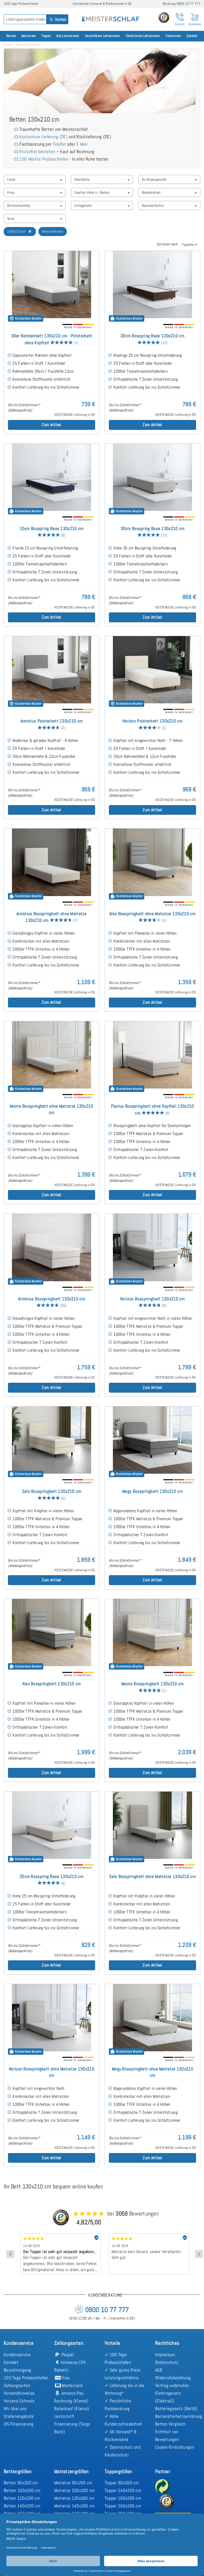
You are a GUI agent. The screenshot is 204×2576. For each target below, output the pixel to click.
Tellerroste (173, 36)
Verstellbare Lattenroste (102, 36)
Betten (11, 36)
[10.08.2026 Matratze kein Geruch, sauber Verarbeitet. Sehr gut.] (60, 2235)
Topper (46, 36)
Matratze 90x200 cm (73, 2483)
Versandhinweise (19, 2393)
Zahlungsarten (17, 2385)
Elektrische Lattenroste (143, 36)
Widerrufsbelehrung (173, 2378)
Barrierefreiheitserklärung (179, 2416)
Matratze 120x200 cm (74, 2498)
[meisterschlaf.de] (110, 15)
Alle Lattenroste (68, 36)
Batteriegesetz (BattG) (176, 2409)
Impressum (165, 2355)
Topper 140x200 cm (123, 2490)
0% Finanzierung (19, 2424)
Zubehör (192, 36)
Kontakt (11, 2362)
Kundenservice (17, 2355)
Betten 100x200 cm (22, 2490)
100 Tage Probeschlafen (26, 2378)
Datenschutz (167, 2362)
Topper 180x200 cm (123, 2506)
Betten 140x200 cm (22, 2506)
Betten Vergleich (170, 2424)
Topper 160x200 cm (123, 2498)
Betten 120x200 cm (22, 2498)
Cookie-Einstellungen (175, 2447)
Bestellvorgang (17, 2370)
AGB (159, 2370)
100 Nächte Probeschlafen (44, 159)
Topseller (188, 245)
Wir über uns (15, 2409)
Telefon (59, 144)
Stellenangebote (19, 2416)
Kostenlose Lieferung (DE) (44, 137)
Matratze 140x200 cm (75, 2506)
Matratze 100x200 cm (75, 2490)
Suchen (60, 19)
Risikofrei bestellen (37, 152)
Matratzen (29, 36)
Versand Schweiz (19, 2401)
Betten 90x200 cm (21, 2483)
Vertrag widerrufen (172, 2385)
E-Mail (82, 144)
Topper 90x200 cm (122, 2483)
